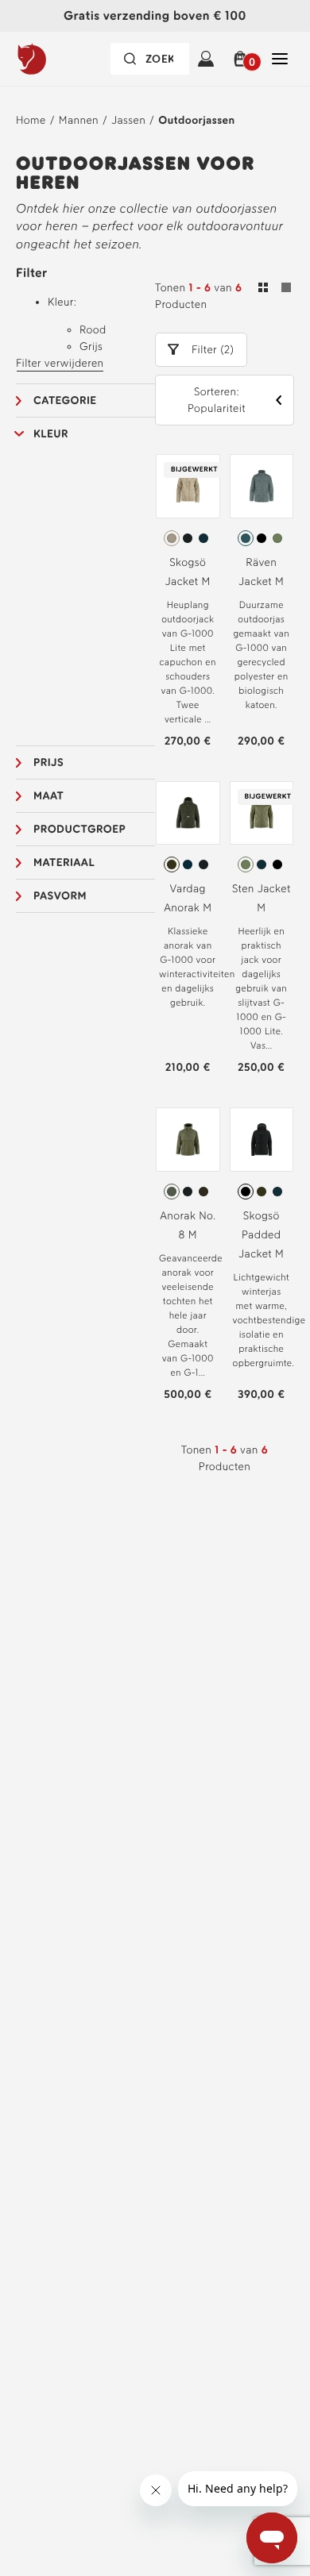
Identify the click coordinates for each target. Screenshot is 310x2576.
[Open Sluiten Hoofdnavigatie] (280, 59)
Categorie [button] (65, 400)
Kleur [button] (51, 434)
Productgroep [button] (79, 829)
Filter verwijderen (60, 363)
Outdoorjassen (196, 120)
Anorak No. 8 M (188, 1225)
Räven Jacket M (261, 572)
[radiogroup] (188, 538)
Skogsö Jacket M (188, 572)
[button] (243, 59)
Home (31, 120)
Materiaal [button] (64, 863)
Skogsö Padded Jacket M (261, 1235)
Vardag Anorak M (188, 898)
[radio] (172, 538)
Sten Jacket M (262, 898)
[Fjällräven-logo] (61, 59)
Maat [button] (48, 796)
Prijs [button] (48, 762)
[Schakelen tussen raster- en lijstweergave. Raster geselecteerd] (275, 290)
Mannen (79, 120)
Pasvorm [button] (60, 896)
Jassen (128, 120)
